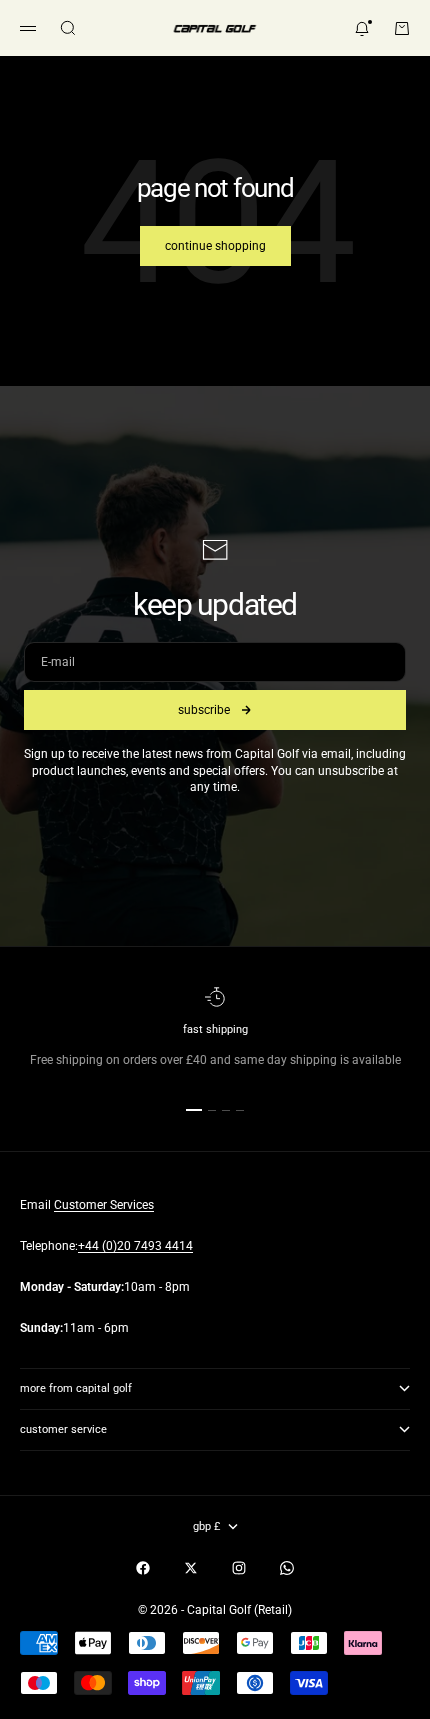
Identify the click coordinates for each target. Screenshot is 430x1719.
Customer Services (104, 1205)
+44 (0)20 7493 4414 (135, 1246)
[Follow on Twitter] (191, 1568)
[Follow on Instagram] (239, 1568)
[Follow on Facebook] (143, 1568)
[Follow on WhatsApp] (287, 1568)
